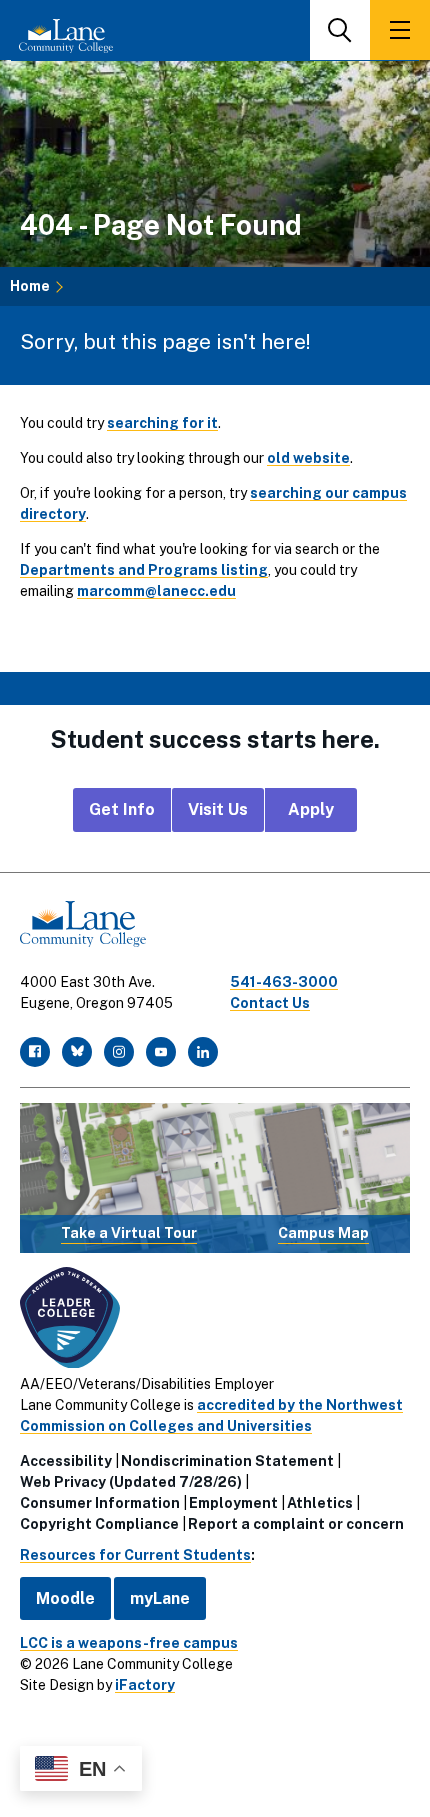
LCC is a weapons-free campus (129, 1643)
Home (30, 286)
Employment (233, 1503)
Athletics (320, 1503)
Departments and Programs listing (144, 570)
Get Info (122, 809)
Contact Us (270, 1003)
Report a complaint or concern (296, 1524)
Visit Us (218, 809)
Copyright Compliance (99, 1524)
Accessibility (66, 1461)
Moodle (65, 1598)
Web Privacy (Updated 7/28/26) (131, 1482)
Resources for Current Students (135, 1555)
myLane (160, 1598)
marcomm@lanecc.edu (156, 591)
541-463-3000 (284, 982)
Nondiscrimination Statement (227, 1461)
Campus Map (323, 1233)
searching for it (162, 423)
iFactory (145, 1685)
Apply (311, 809)
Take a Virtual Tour (129, 1233)
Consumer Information (100, 1503)
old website (308, 458)
